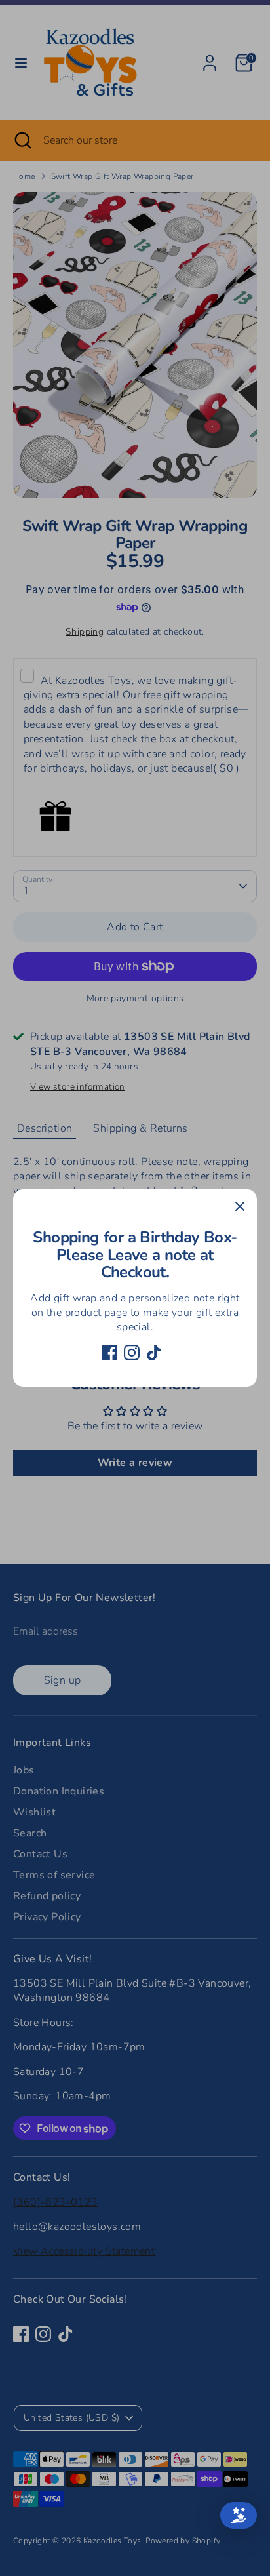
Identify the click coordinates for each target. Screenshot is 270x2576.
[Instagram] (132, 1353)
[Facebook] (109, 1353)
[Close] (240, 1206)
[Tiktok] (154, 1353)
